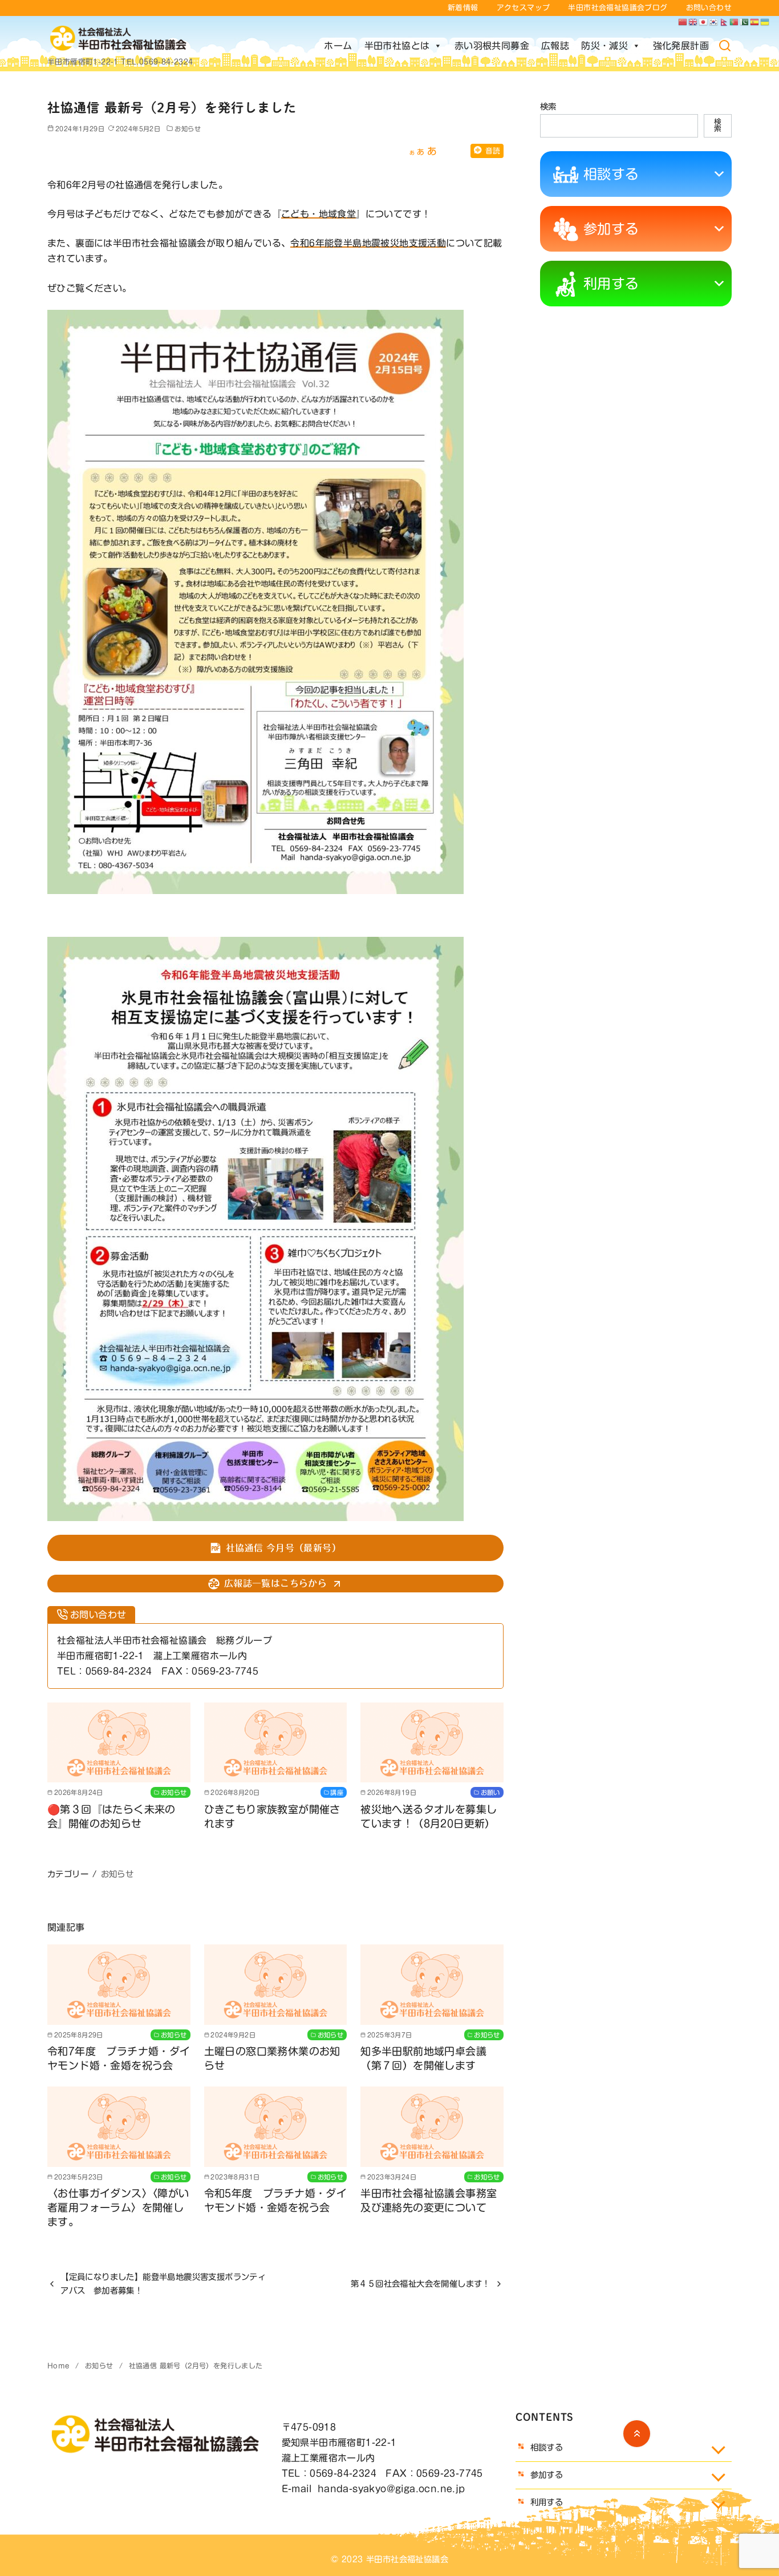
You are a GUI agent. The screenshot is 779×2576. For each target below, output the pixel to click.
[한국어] (714, 22)
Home (60, 2365)
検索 (548, 106)
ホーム (338, 46)
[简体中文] (683, 22)
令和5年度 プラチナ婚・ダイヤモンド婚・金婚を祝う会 (276, 2200)
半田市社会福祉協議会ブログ (618, 8)
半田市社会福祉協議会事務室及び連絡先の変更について (429, 2200)
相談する (611, 174)
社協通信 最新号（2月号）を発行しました (196, 2365)
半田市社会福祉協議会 (407, 2559)
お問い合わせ (709, 8)
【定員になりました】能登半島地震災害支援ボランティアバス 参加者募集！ (163, 2284)
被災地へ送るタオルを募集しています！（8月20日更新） (429, 1816)
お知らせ (188, 129)
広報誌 (555, 46)
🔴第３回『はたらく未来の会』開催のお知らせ (111, 1816)
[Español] (755, 22)
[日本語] (704, 22)
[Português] (735, 22)
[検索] (725, 46)
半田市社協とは (397, 46)
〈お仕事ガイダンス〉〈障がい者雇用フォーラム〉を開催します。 (118, 2207)
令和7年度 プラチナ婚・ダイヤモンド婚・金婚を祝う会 (119, 2058)
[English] (693, 22)
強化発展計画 (681, 46)
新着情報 (463, 8)
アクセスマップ (524, 8)
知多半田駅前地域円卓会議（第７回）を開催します (423, 2058)
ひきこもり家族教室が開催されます (272, 1816)
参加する (611, 229)
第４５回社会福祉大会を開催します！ (421, 2284)
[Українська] (765, 22)
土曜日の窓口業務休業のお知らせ (272, 2058)
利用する (611, 284)
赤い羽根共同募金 (492, 46)
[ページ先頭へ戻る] (637, 2434)
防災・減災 (604, 46)
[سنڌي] (745, 22)
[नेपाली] (724, 22)
